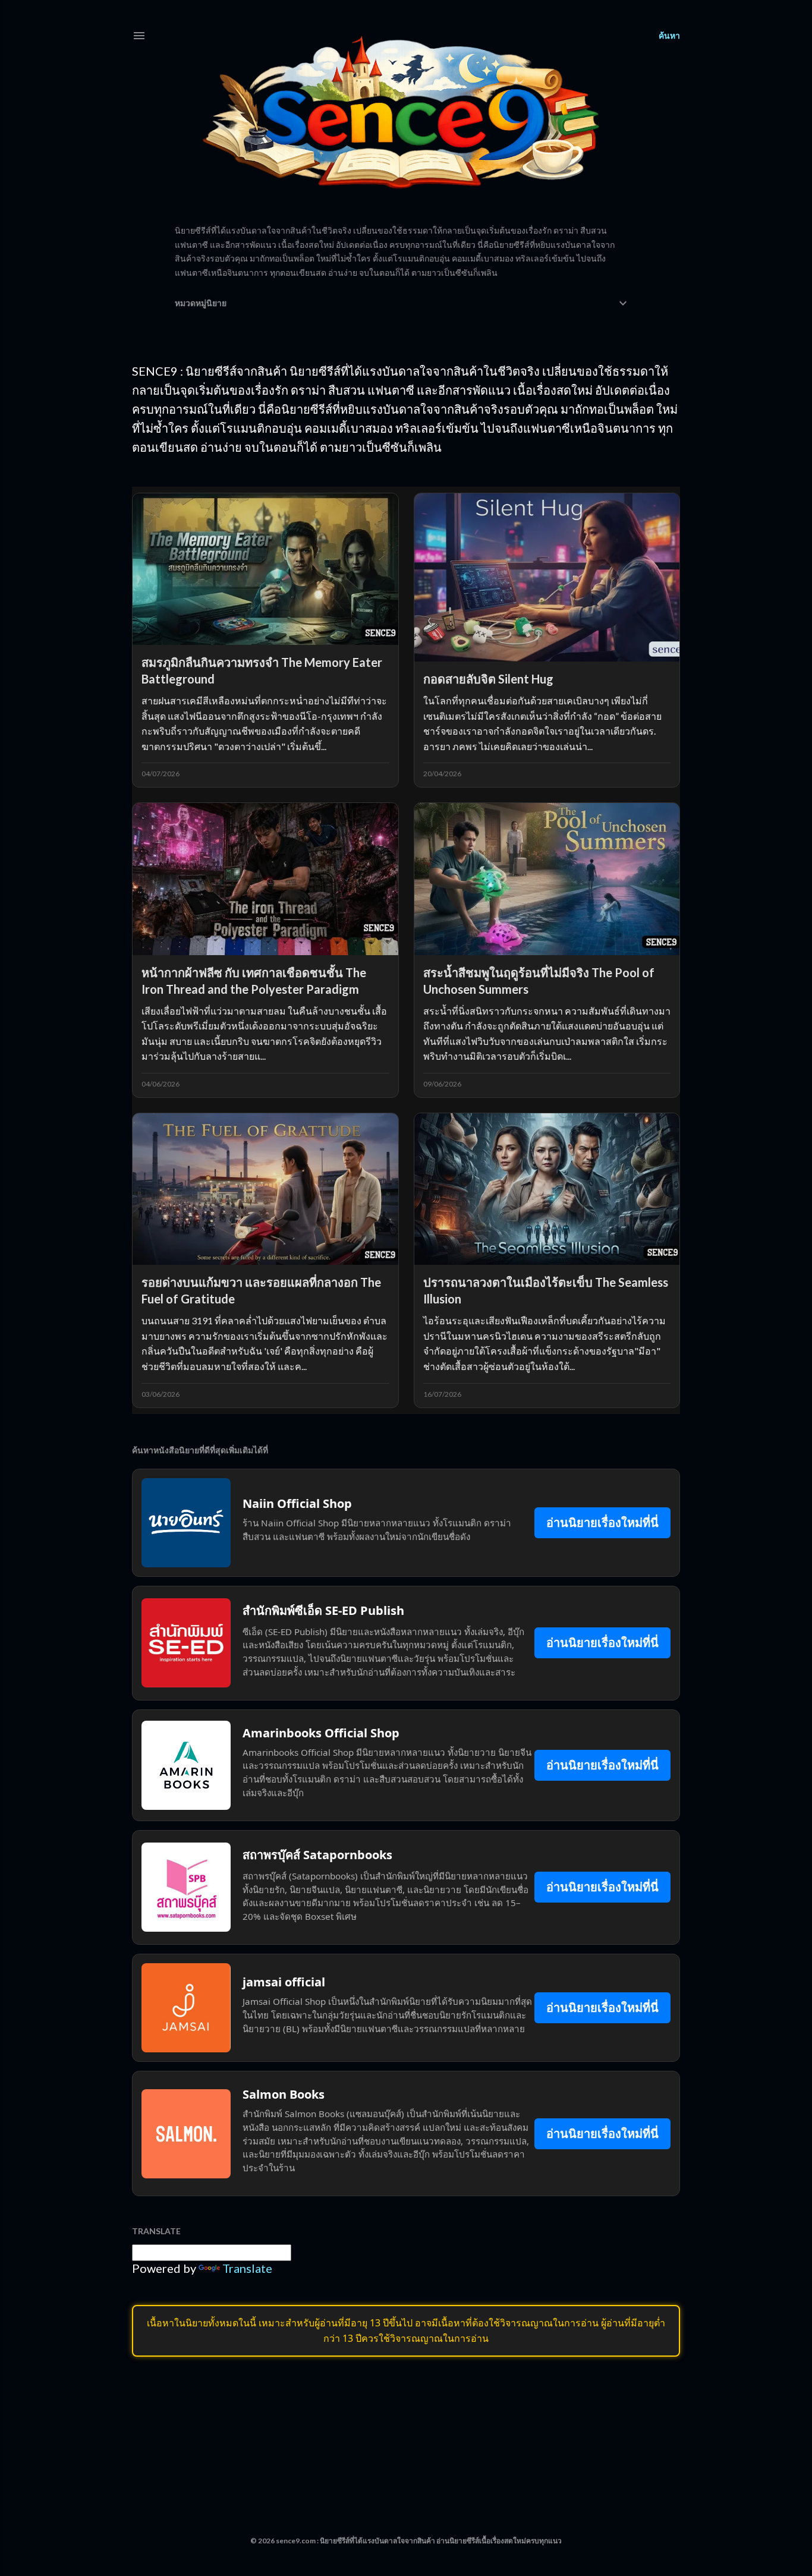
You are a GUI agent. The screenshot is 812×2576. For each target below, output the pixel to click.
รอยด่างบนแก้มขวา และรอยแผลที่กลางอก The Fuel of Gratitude (261, 1290)
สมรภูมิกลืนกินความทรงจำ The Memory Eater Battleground (262, 670)
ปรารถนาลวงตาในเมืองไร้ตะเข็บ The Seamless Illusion (546, 1290)
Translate (247, 2268)
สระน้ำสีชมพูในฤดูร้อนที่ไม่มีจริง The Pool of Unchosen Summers (539, 981)
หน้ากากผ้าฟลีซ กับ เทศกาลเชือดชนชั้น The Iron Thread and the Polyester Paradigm (254, 981)
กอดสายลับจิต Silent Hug (488, 679)
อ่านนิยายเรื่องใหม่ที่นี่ (602, 1522)
